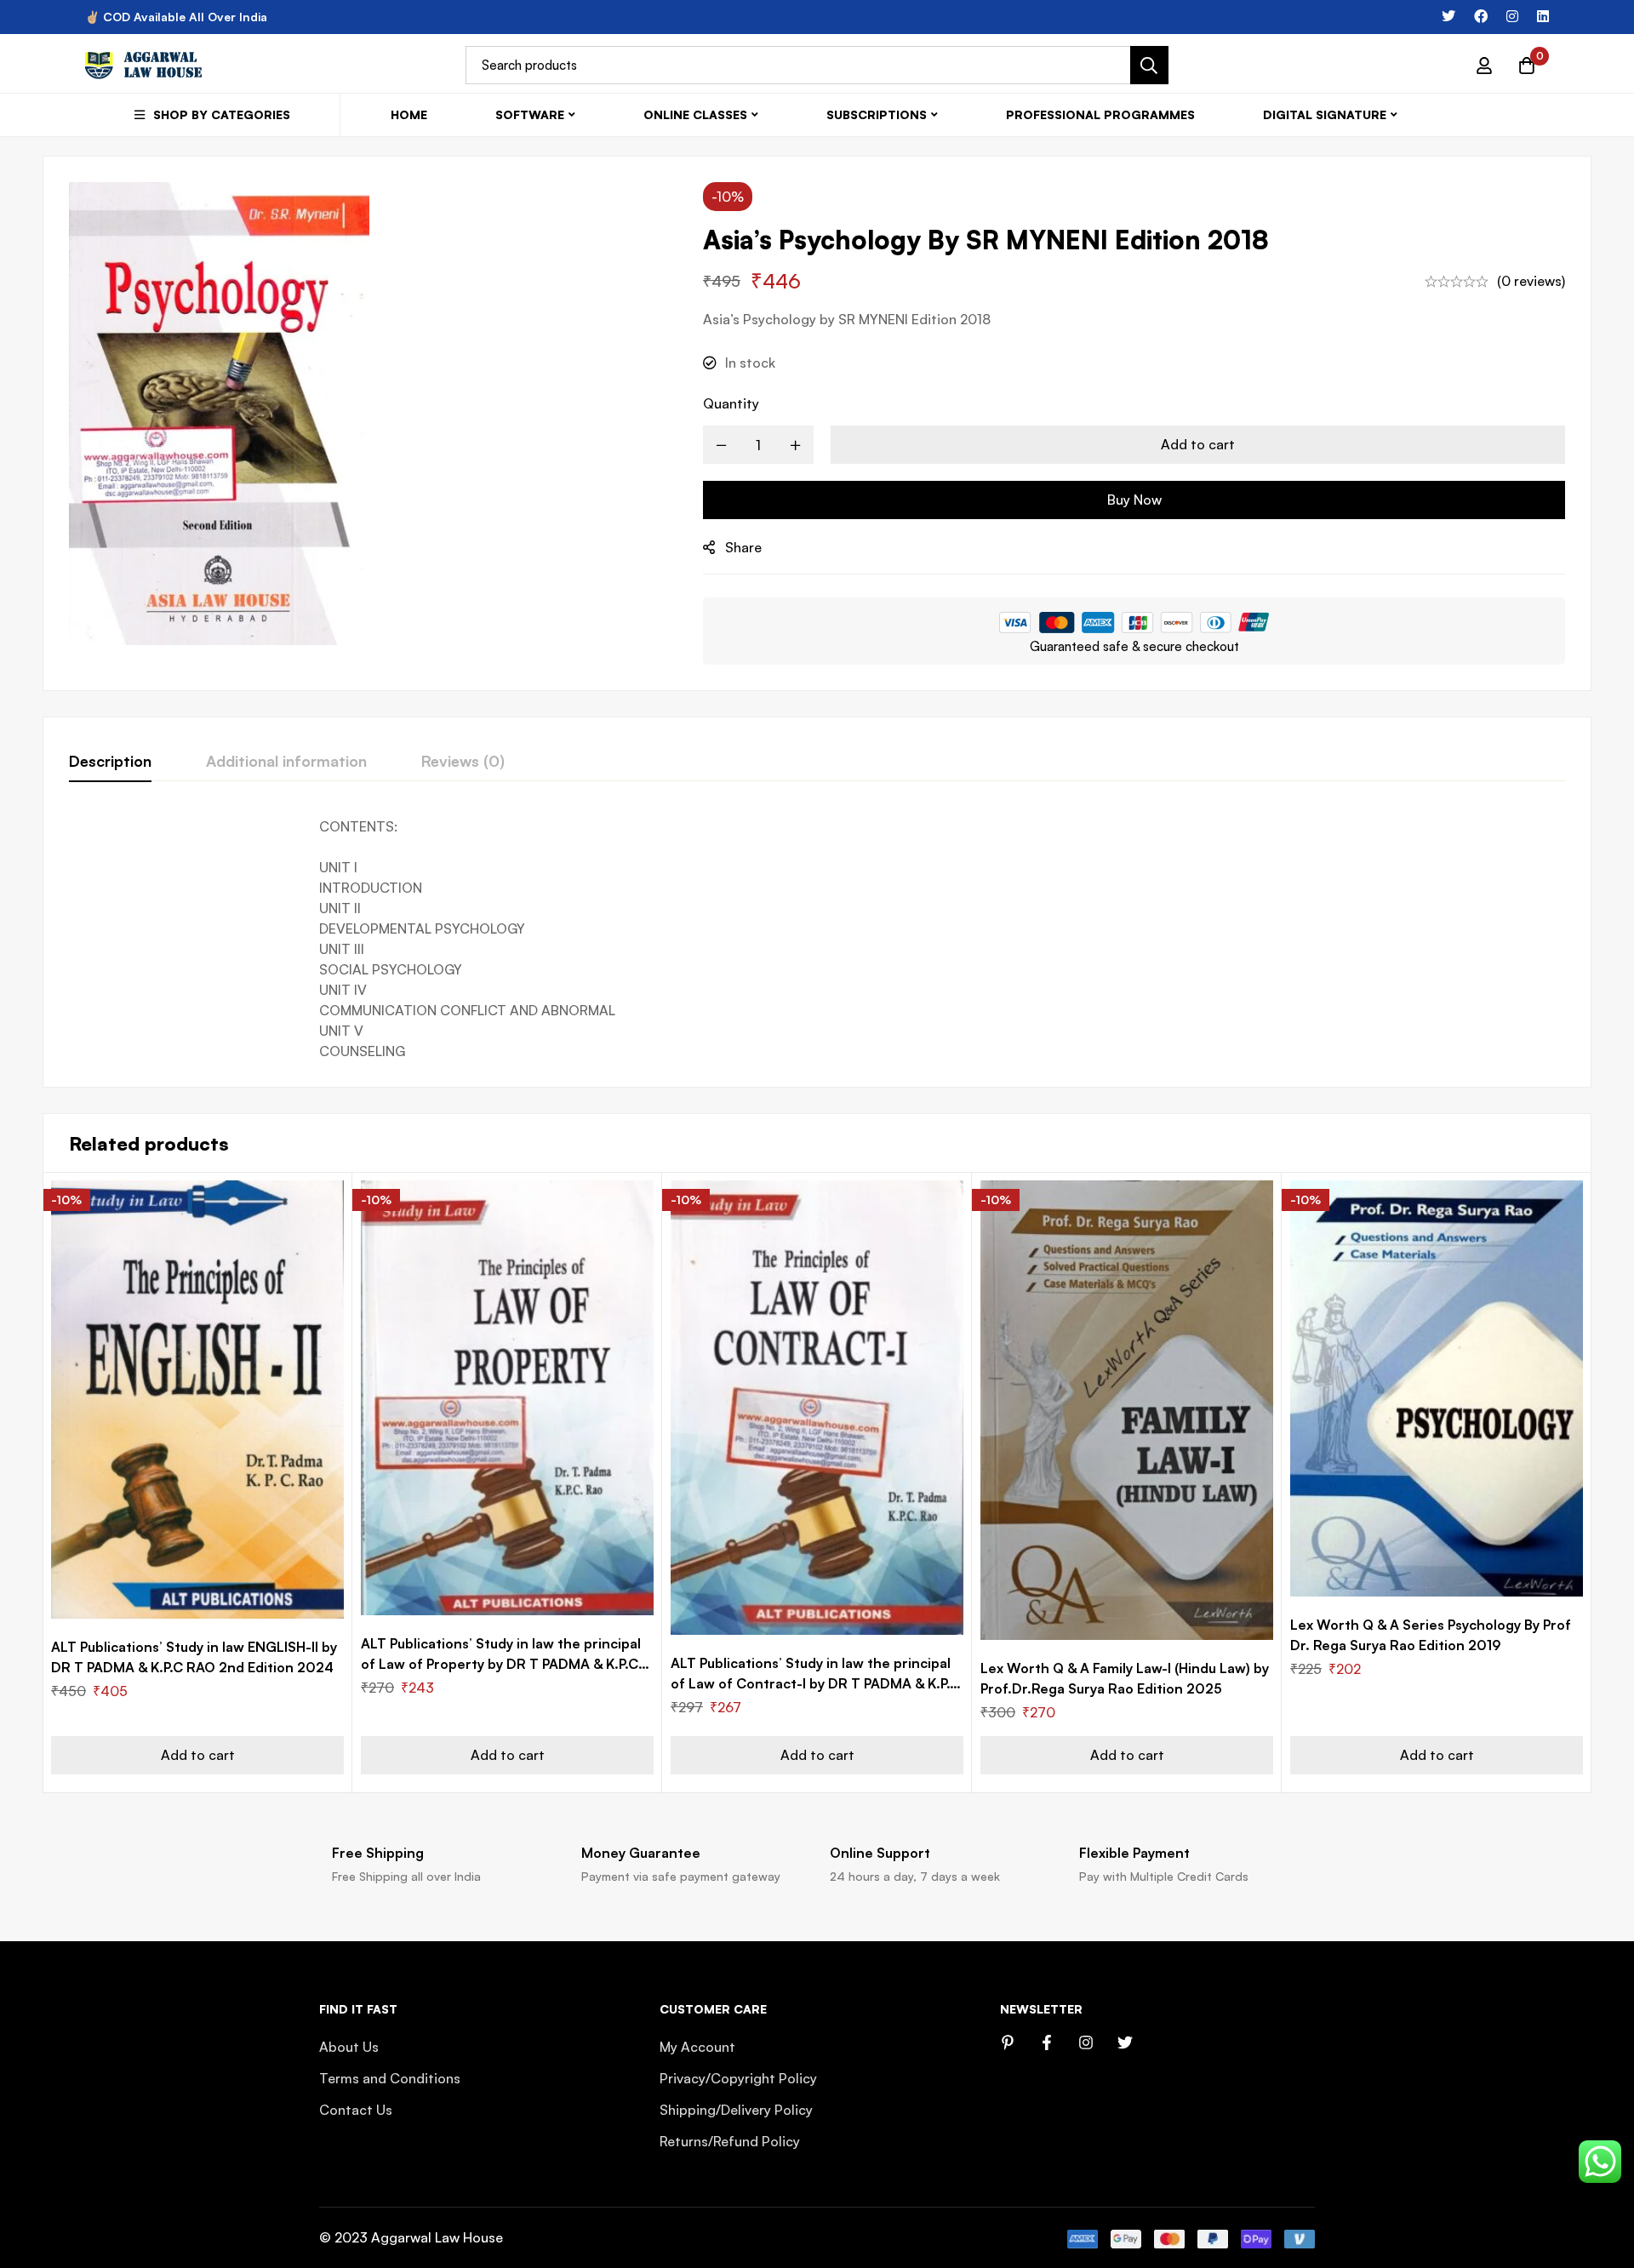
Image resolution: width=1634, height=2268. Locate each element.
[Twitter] (1448, 16)
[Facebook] (1481, 16)
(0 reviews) (1531, 281)
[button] (197, 1755)
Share (743, 547)
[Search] (1149, 65)
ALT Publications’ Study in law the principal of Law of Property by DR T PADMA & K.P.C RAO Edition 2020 (501, 1664)
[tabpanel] (817, 939)
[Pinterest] (1008, 2042)
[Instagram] (1512, 16)
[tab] (110, 762)
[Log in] (1484, 66)
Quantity (731, 403)
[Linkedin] (1543, 16)
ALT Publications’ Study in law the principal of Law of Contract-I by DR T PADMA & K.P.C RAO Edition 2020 (815, 1683)
